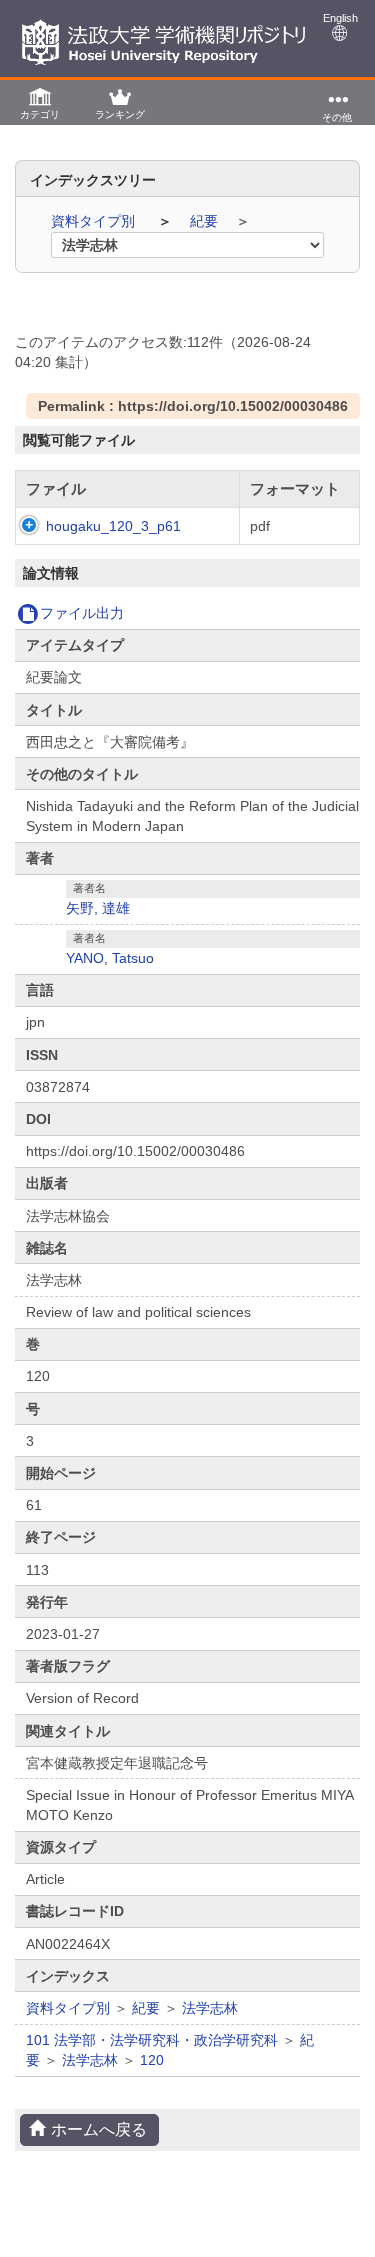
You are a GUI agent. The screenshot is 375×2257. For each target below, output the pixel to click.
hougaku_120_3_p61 (113, 526)
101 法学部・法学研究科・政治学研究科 (152, 2040)
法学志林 (210, 2008)
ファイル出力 (82, 613)
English (340, 18)
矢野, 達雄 (98, 908)
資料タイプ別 (95, 221)
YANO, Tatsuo (110, 958)
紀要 (206, 221)
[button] (40, 102)
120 (152, 2060)
